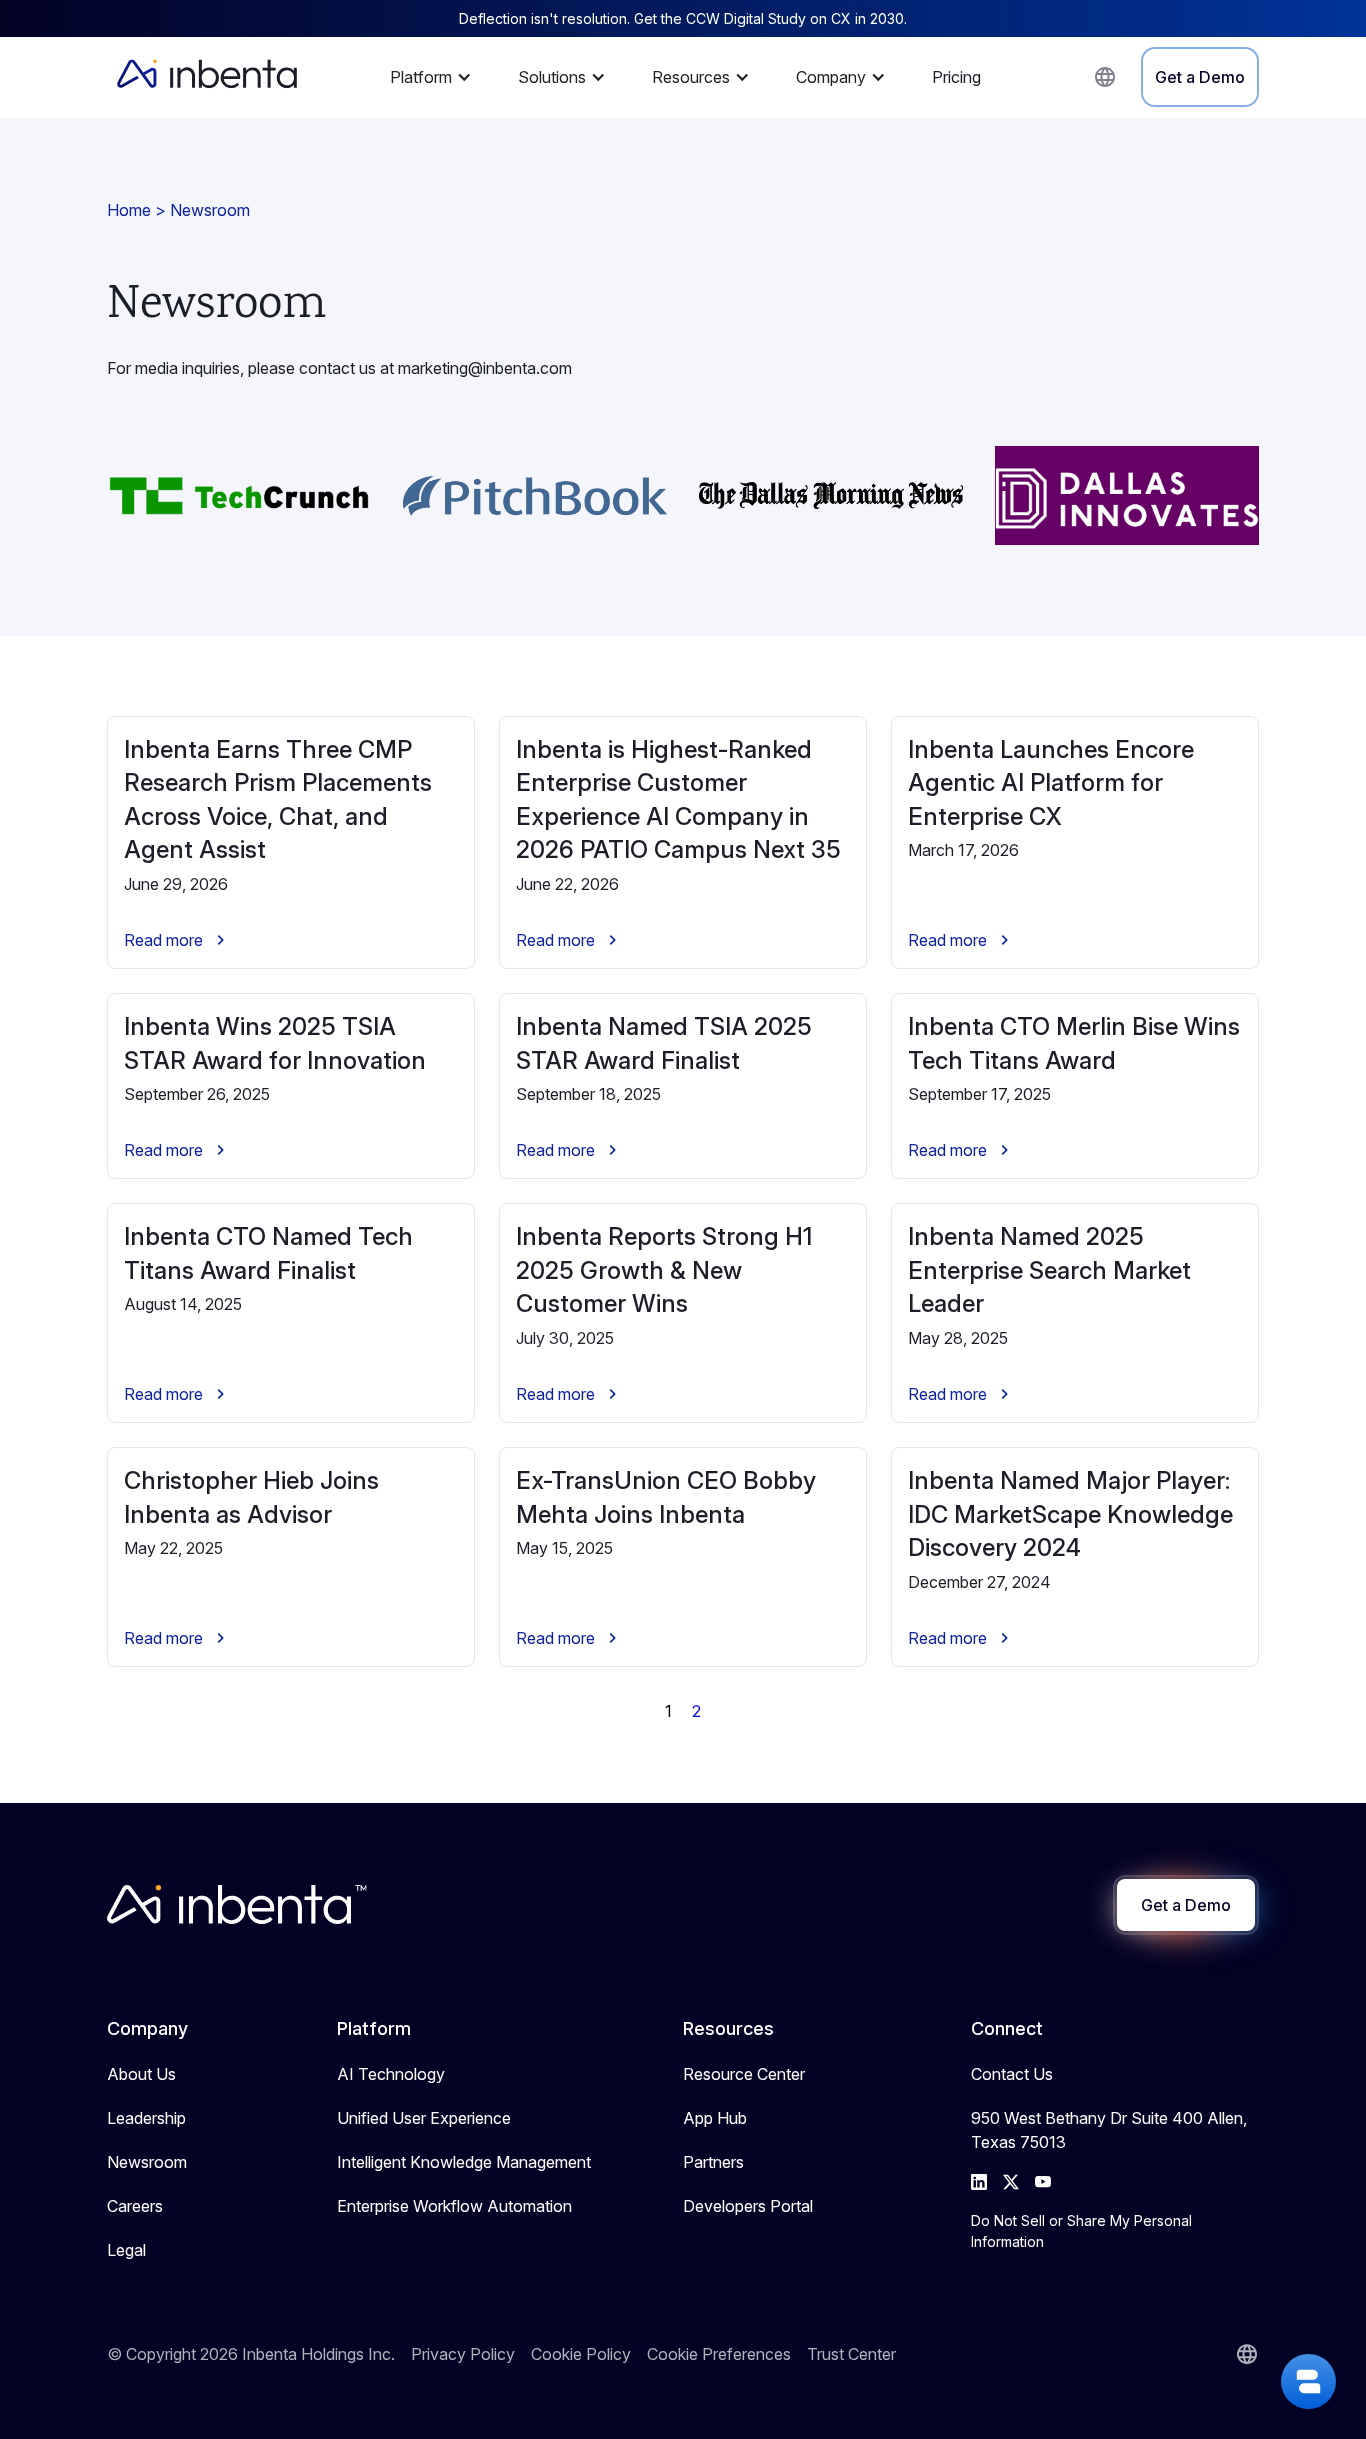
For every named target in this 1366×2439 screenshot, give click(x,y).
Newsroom (147, 2162)
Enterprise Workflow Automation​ (454, 2206)
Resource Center (744, 2074)
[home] (207, 77)
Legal (126, 2250)
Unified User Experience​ (424, 2118)
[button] (436, 77)
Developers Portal (748, 2206)
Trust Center (851, 2354)
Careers (135, 2206)
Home (129, 210)
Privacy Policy (463, 2354)
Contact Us (1012, 2074)
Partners (713, 2162)
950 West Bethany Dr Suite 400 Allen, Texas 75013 (1109, 2130)
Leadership (146, 2118)
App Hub (715, 2118)
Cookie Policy (581, 2354)
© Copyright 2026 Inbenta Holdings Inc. (251, 2354)
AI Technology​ (391, 2074)
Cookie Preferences (719, 2354)
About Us (141, 2074)
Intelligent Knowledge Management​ (464, 2162)
